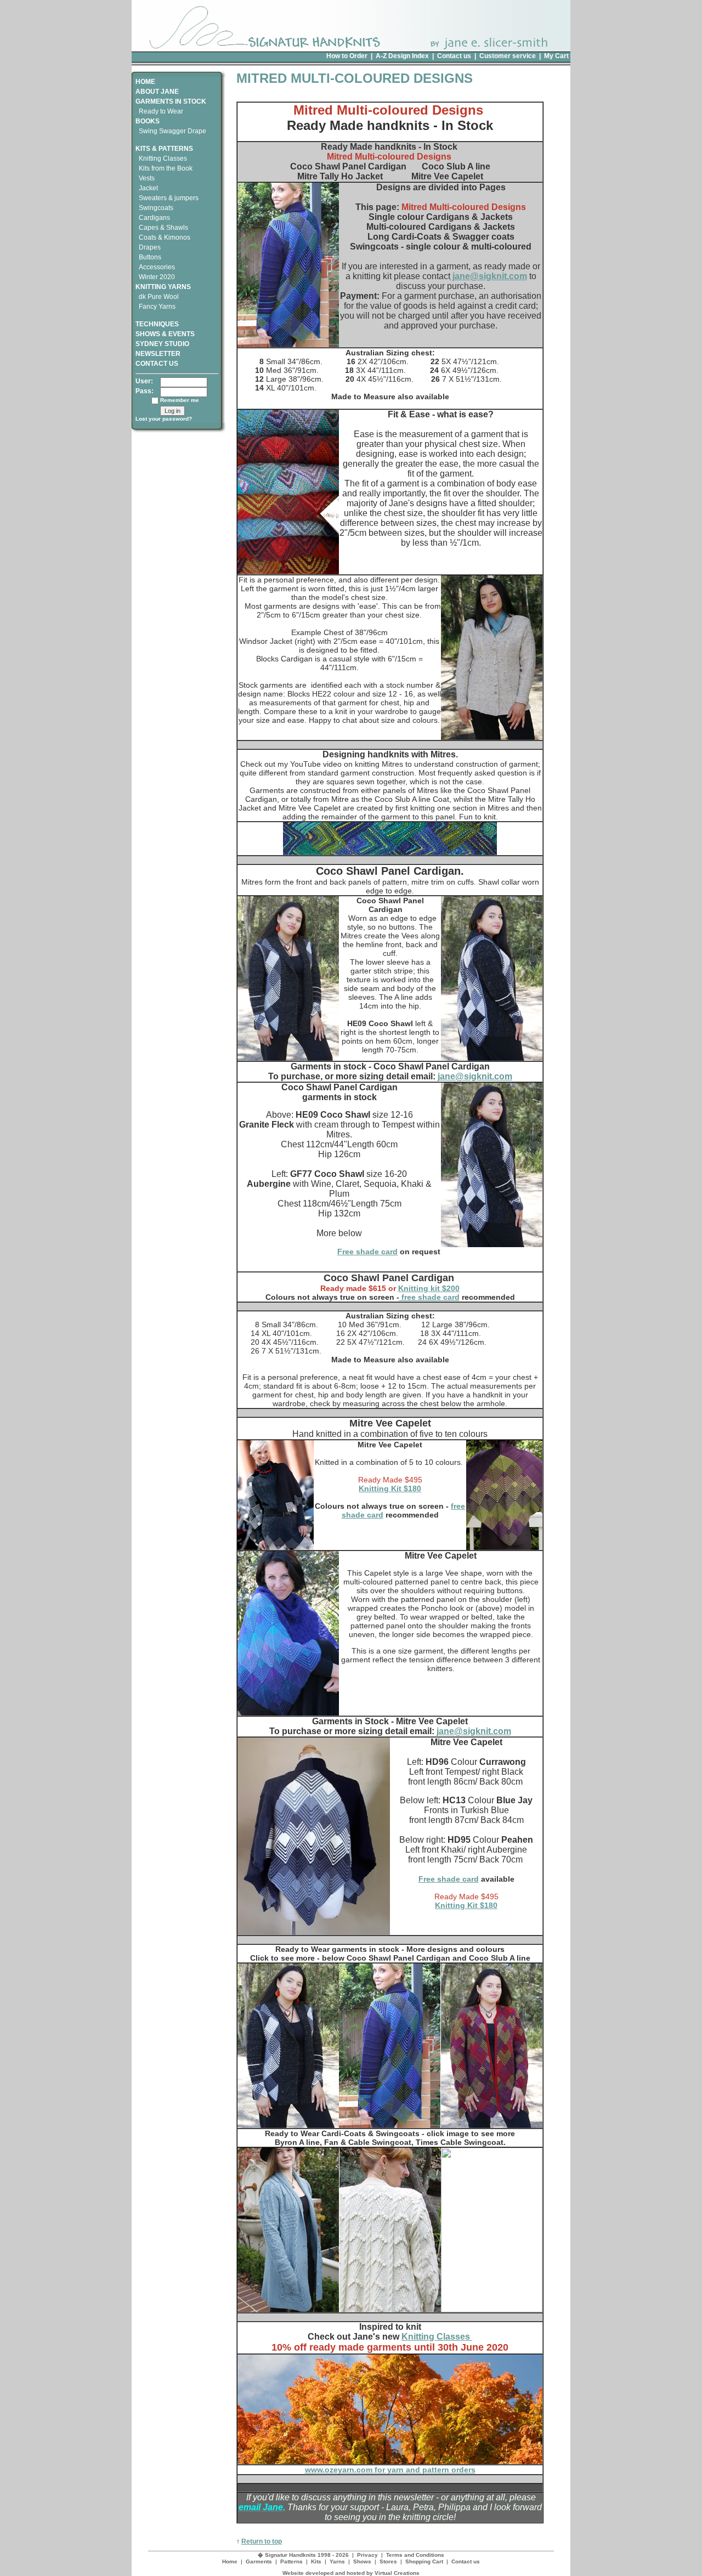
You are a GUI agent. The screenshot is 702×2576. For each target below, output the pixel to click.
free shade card (429, 1297)
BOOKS (148, 121)
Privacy (367, 2555)
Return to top (262, 2541)
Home (230, 2561)
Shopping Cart (424, 2561)
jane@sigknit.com (489, 276)
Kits (316, 2561)
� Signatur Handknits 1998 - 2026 (303, 2555)
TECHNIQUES (157, 324)
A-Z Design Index (402, 56)
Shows (362, 2561)
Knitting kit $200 (429, 1288)
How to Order (347, 56)
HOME (145, 82)
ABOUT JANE (157, 92)
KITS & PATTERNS (164, 149)
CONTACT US (157, 364)
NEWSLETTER (158, 354)
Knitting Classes (437, 2337)
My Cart (556, 56)
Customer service (508, 56)
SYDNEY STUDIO (162, 344)
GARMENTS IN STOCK (171, 101)
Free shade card (367, 1252)
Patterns (291, 2561)
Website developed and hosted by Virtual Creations (351, 2573)
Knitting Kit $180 (390, 1488)
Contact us (454, 56)
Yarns (337, 2561)
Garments (259, 2561)
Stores (388, 2561)
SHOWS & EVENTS (165, 334)
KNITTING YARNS (163, 287)
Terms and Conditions (415, 2555)
